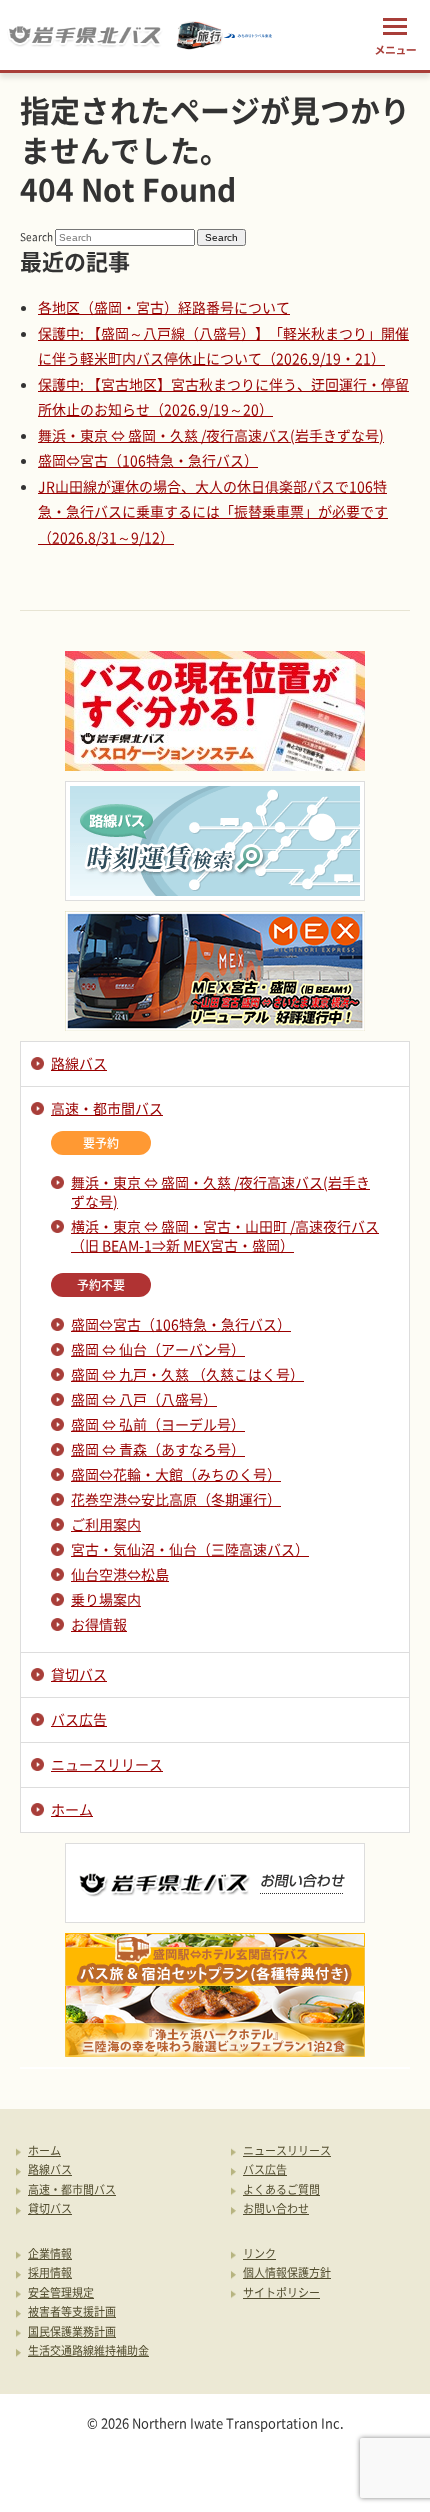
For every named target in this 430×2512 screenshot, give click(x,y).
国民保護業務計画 (72, 2332)
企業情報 (50, 2254)
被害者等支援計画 (72, 2312)
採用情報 (50, 2273)
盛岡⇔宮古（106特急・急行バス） (148, 460)
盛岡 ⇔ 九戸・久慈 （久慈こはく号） (187, 1374)
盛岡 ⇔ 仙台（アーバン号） (158, 1349)
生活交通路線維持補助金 (88, 2351)
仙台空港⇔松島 (120, 1574)
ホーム (72, 1809)
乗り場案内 (106, 1599)
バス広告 (79, 1719)
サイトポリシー (281, 2293)
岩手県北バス (85, 35)
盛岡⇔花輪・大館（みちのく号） (176, 1474)
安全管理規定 (61, 2293)
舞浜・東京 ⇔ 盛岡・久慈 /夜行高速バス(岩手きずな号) (211, 435)
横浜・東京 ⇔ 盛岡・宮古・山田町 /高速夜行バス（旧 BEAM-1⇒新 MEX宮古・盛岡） (225, 1235)
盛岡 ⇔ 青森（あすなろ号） (158, 1449)
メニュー (395, 35)
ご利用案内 (106, 1524)
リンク (259, 2254)
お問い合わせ (276, 2209)
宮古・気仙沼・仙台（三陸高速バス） (190, 1549)
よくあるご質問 (281, 2190)
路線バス (79, 1063)
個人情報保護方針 (287, 2273)
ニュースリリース (107, 1764)
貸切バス (79, 1674)
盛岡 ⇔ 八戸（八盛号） (144, 1399)
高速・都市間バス (107, 1108)
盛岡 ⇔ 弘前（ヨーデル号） (158, 1424)
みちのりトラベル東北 (225, 35)
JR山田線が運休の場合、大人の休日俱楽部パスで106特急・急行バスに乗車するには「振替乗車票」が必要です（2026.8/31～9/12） (213, 511)
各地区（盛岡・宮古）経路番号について (164, 307)
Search (36, 236)
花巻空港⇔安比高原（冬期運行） (176, 1499)
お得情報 (99, 1624)
